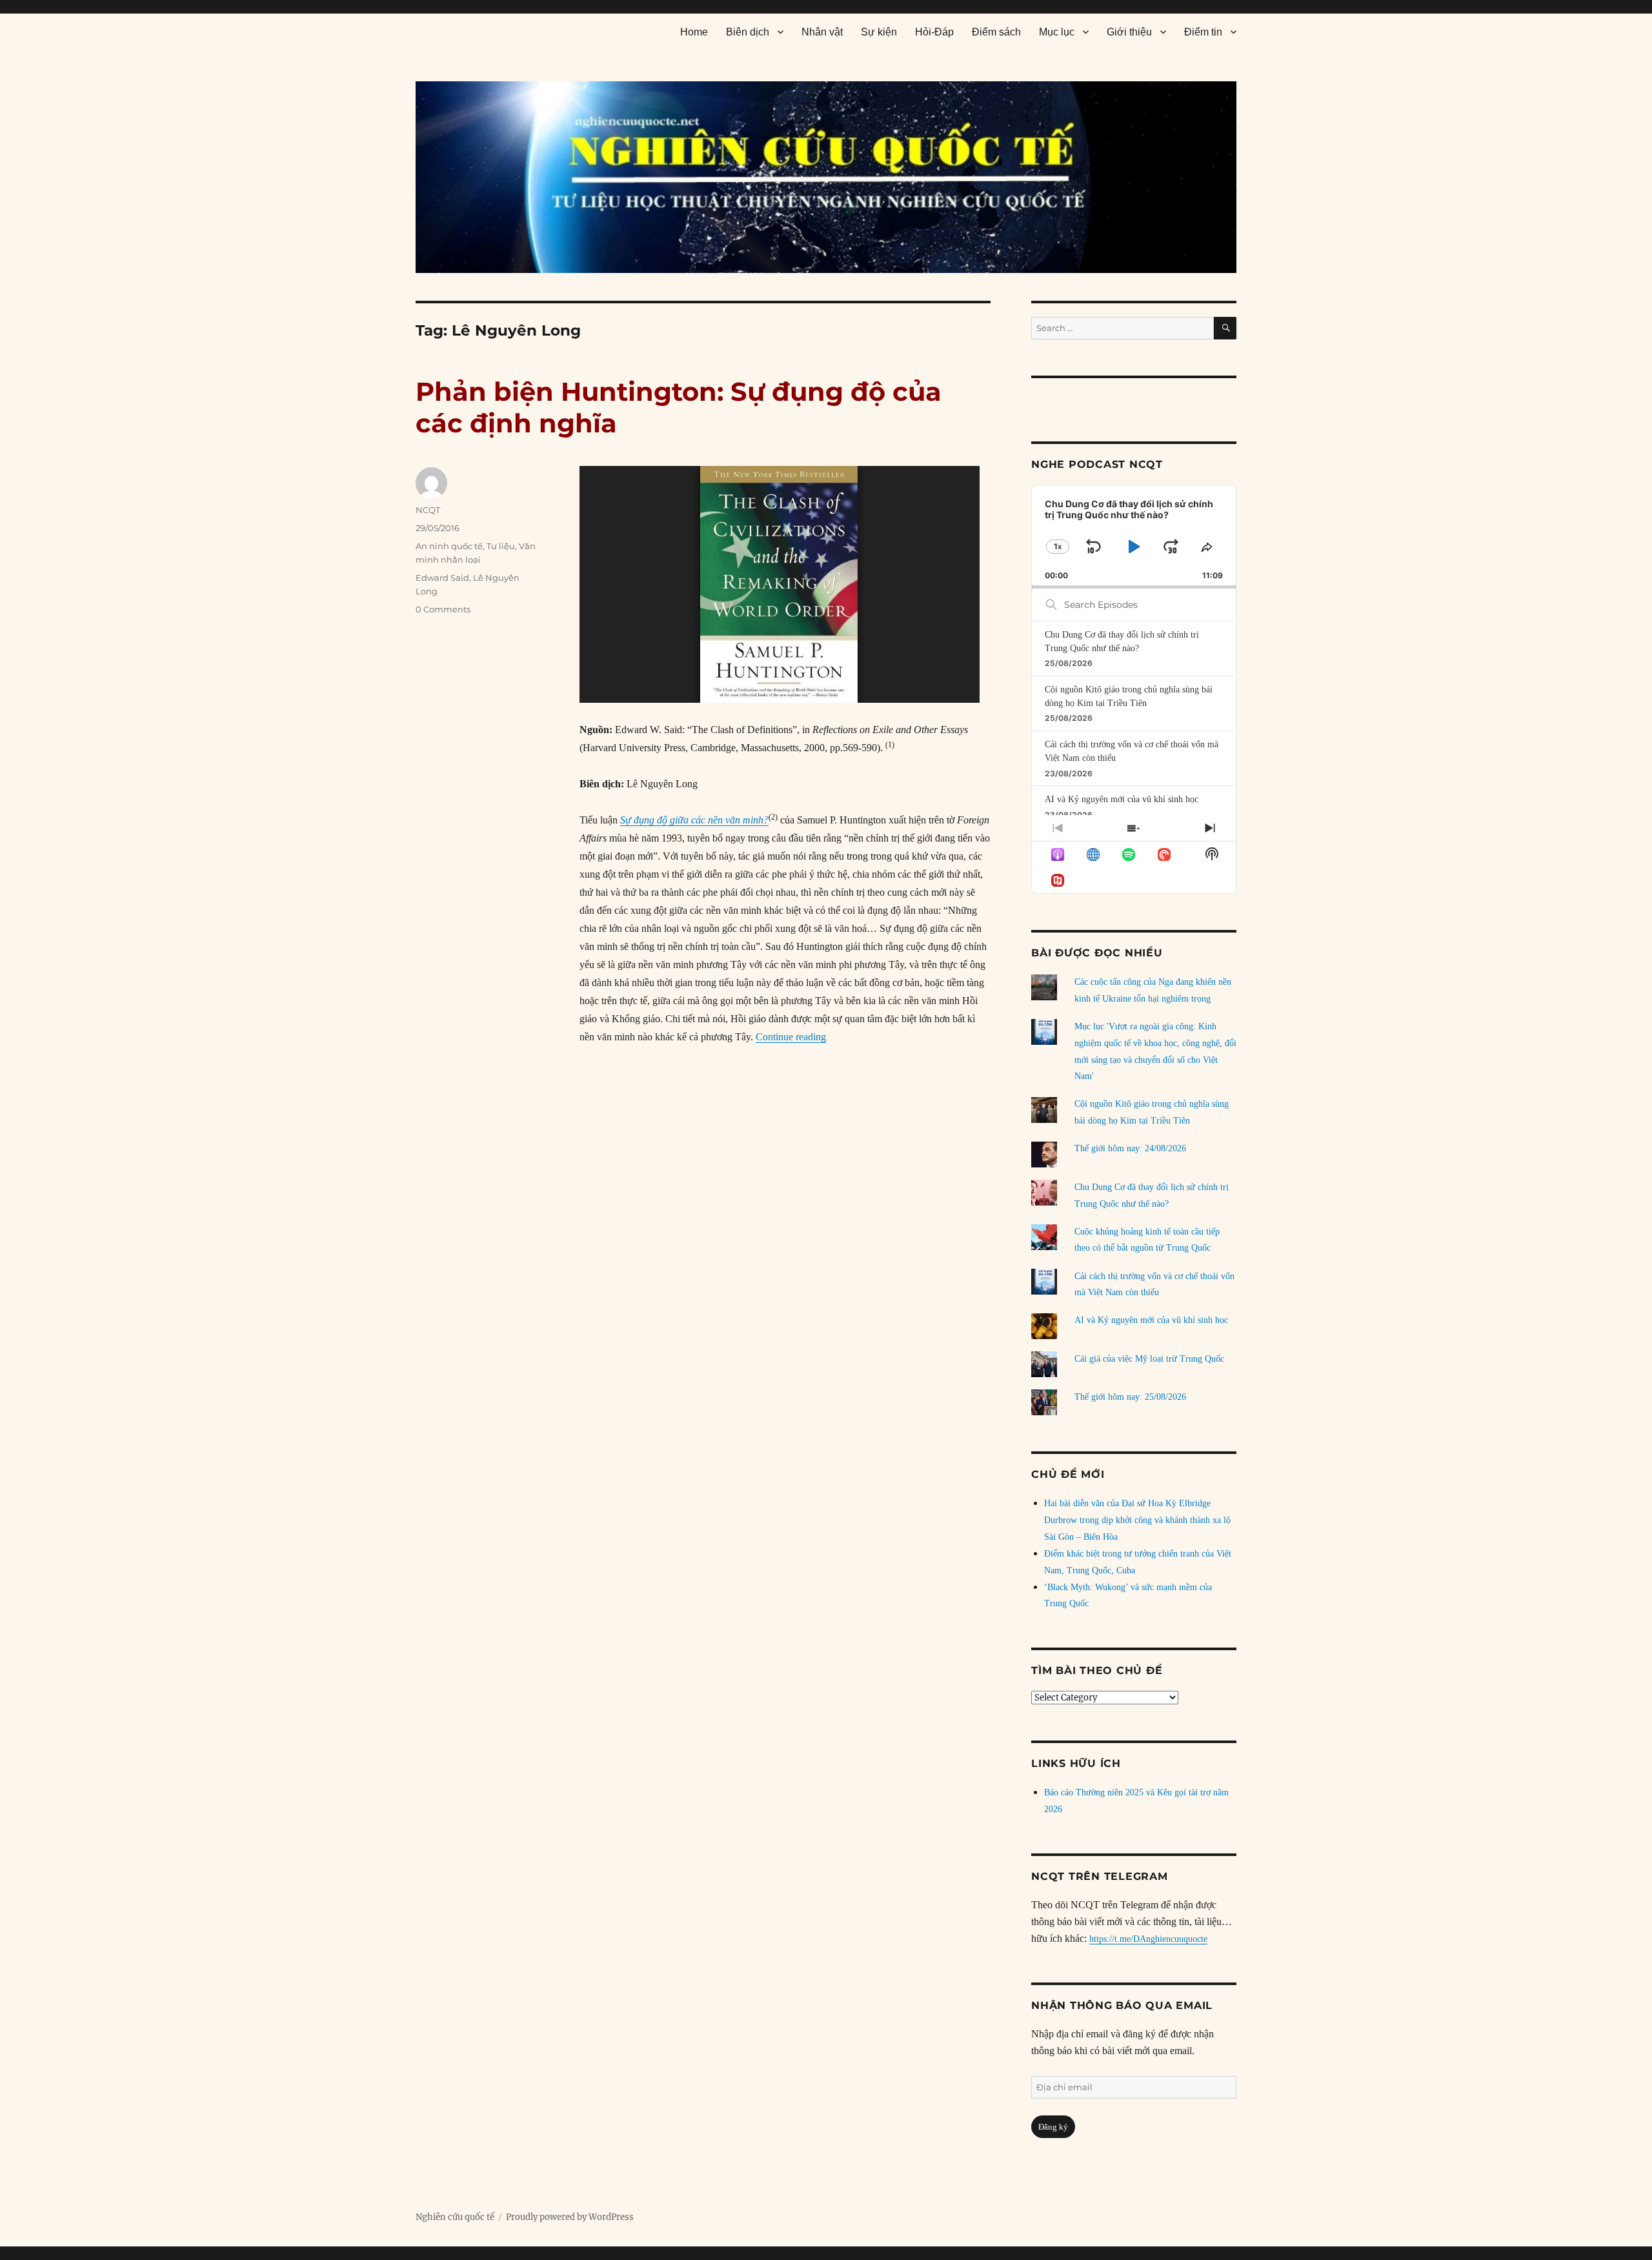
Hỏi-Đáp (934, 32)
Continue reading (791, 1037)
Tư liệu (501, 546)
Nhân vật (822, 32)
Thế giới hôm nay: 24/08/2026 (1130, 1148)
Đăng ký (1053, 2127)
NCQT (428, 510)
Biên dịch (748, 32)
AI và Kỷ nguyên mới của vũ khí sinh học (1122, 799)
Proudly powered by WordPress (570, 2217)
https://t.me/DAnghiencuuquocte (1148, 1939)
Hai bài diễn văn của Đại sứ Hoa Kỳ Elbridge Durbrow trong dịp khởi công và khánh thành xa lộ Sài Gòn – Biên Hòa (1137, 1520)
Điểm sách (996, 32)
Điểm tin (1203, 32)
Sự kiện (879, 32)
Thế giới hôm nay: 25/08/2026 (1130, 1397)
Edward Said (442, 578)
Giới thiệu (1129, 32)
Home (694, 32)
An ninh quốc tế (449, 546)
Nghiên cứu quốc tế (455, 2217)
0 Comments (443, 609)
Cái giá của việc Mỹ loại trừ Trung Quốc (1149, 1359)
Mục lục (1057, 32)
